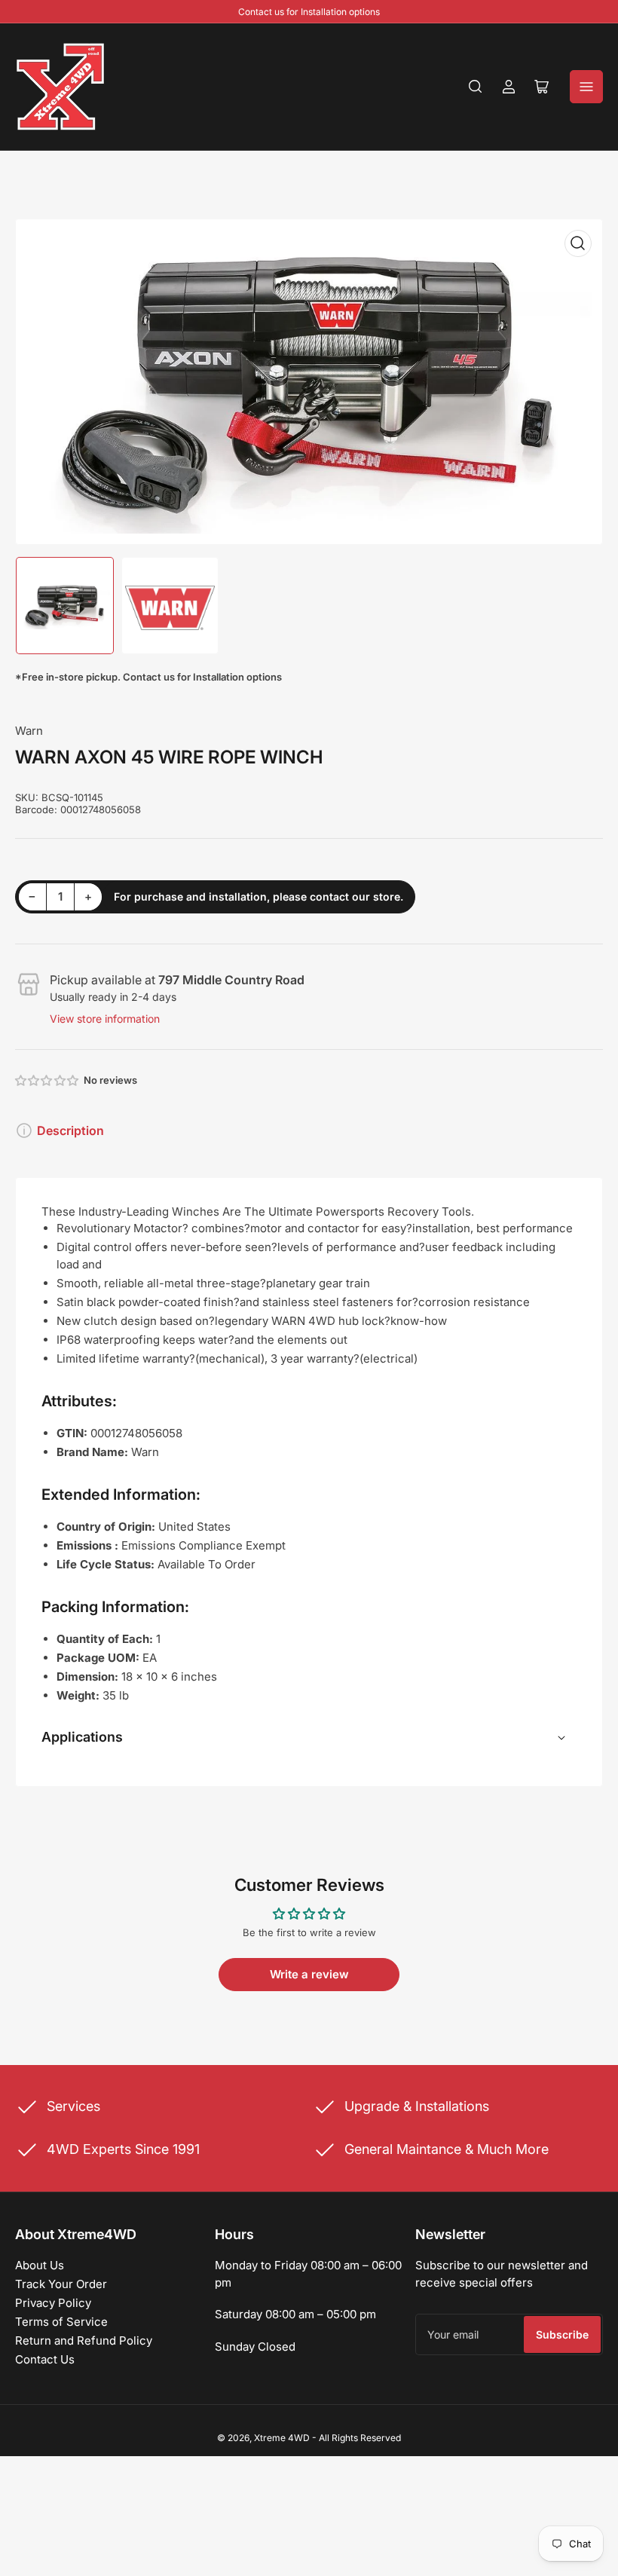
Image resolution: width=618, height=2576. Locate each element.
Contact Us (45, 2359)
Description (70, 1130)
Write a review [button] (309, 1974)
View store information (105, 1019)
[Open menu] (586, 87)
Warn (29, 731)
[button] (47, 1080)
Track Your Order (61, 2284)
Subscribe (562, 2334)
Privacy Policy (53, 2303)
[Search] (476, 87)
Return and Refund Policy (84, 2340)
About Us (40, 2265)
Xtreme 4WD (282, 2438)
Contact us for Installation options (309, 12)
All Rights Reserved (360, 2438)
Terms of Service (61, 2322)
